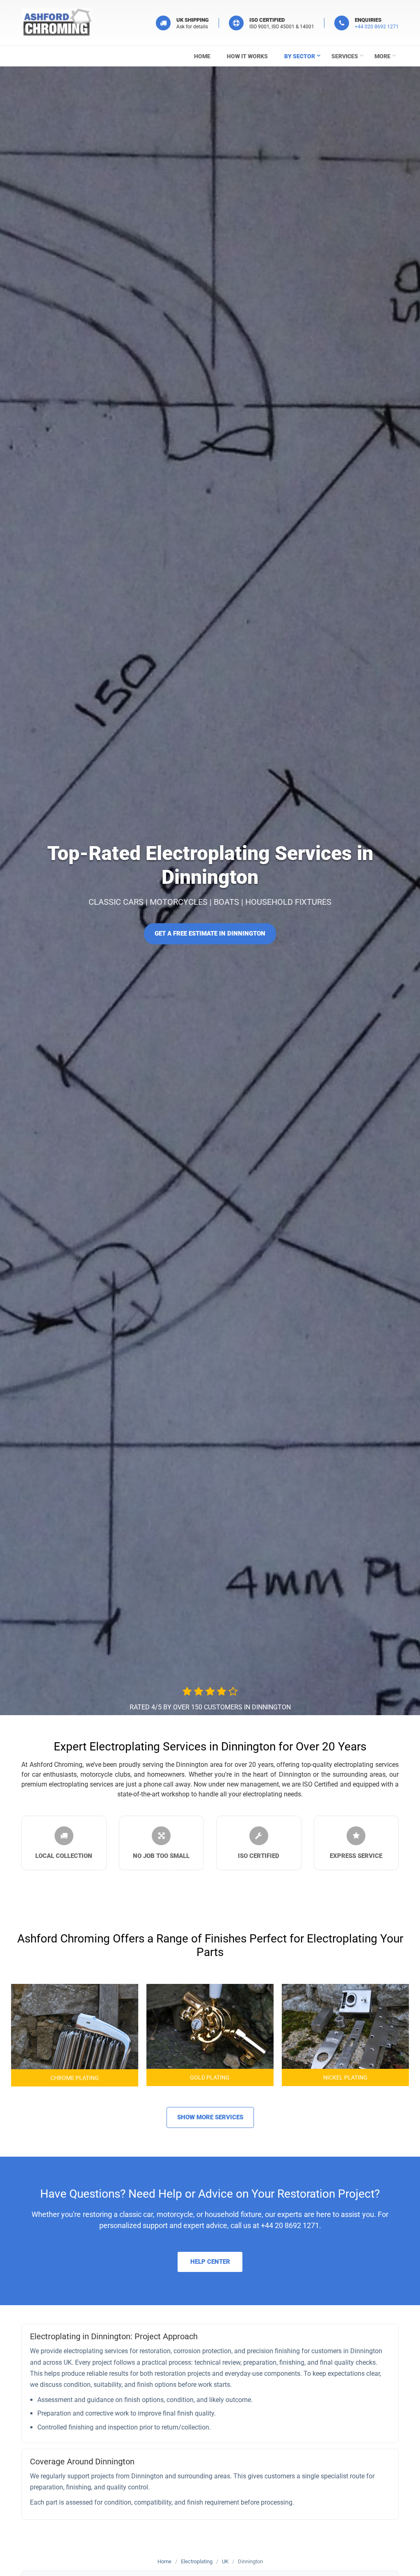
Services (345, 56)
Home (202, 56)
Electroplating (197, 2561)
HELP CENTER (210, 2262)
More (382, 56)
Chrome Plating (75, 2078)
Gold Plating (210, 2077)
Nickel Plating (345, 2077)
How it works (247, 56)
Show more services (210, 2117)
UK (225, 2561)
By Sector (300, 56)
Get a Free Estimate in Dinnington (210, 933)
